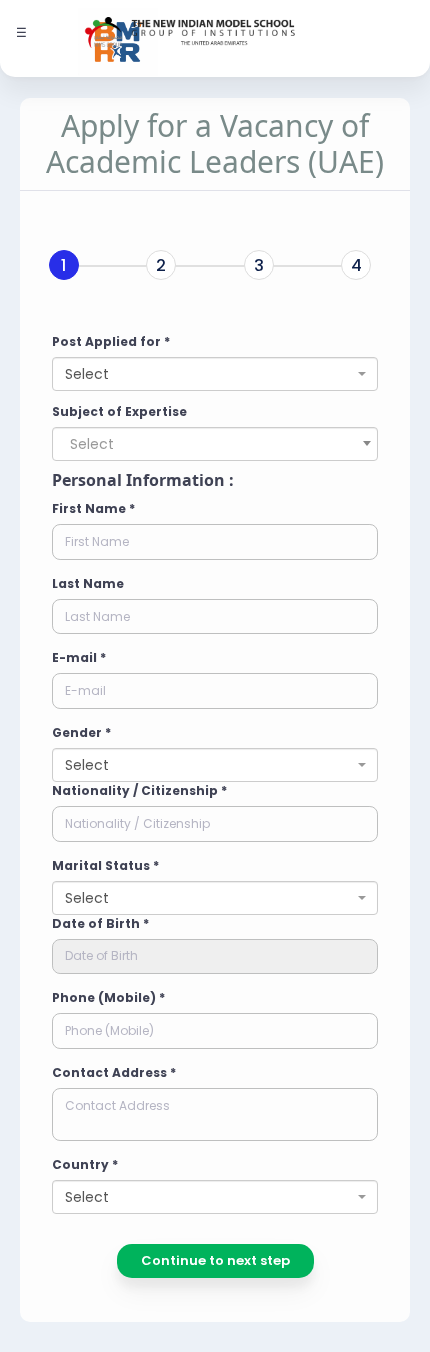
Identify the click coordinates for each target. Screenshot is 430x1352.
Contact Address (114, 1072)
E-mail (79, 657)
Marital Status (105, 865)
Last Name (88, 583)
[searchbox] (135, 444)
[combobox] (215, 374)
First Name (93, 508)
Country (85, 1164)
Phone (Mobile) (108, 997)
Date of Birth (100, 923)
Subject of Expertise (119, 411)
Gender (81, 732)
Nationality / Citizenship (139, 790)
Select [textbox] (87, 374)
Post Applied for (111, 341)
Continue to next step (215, 1260)
